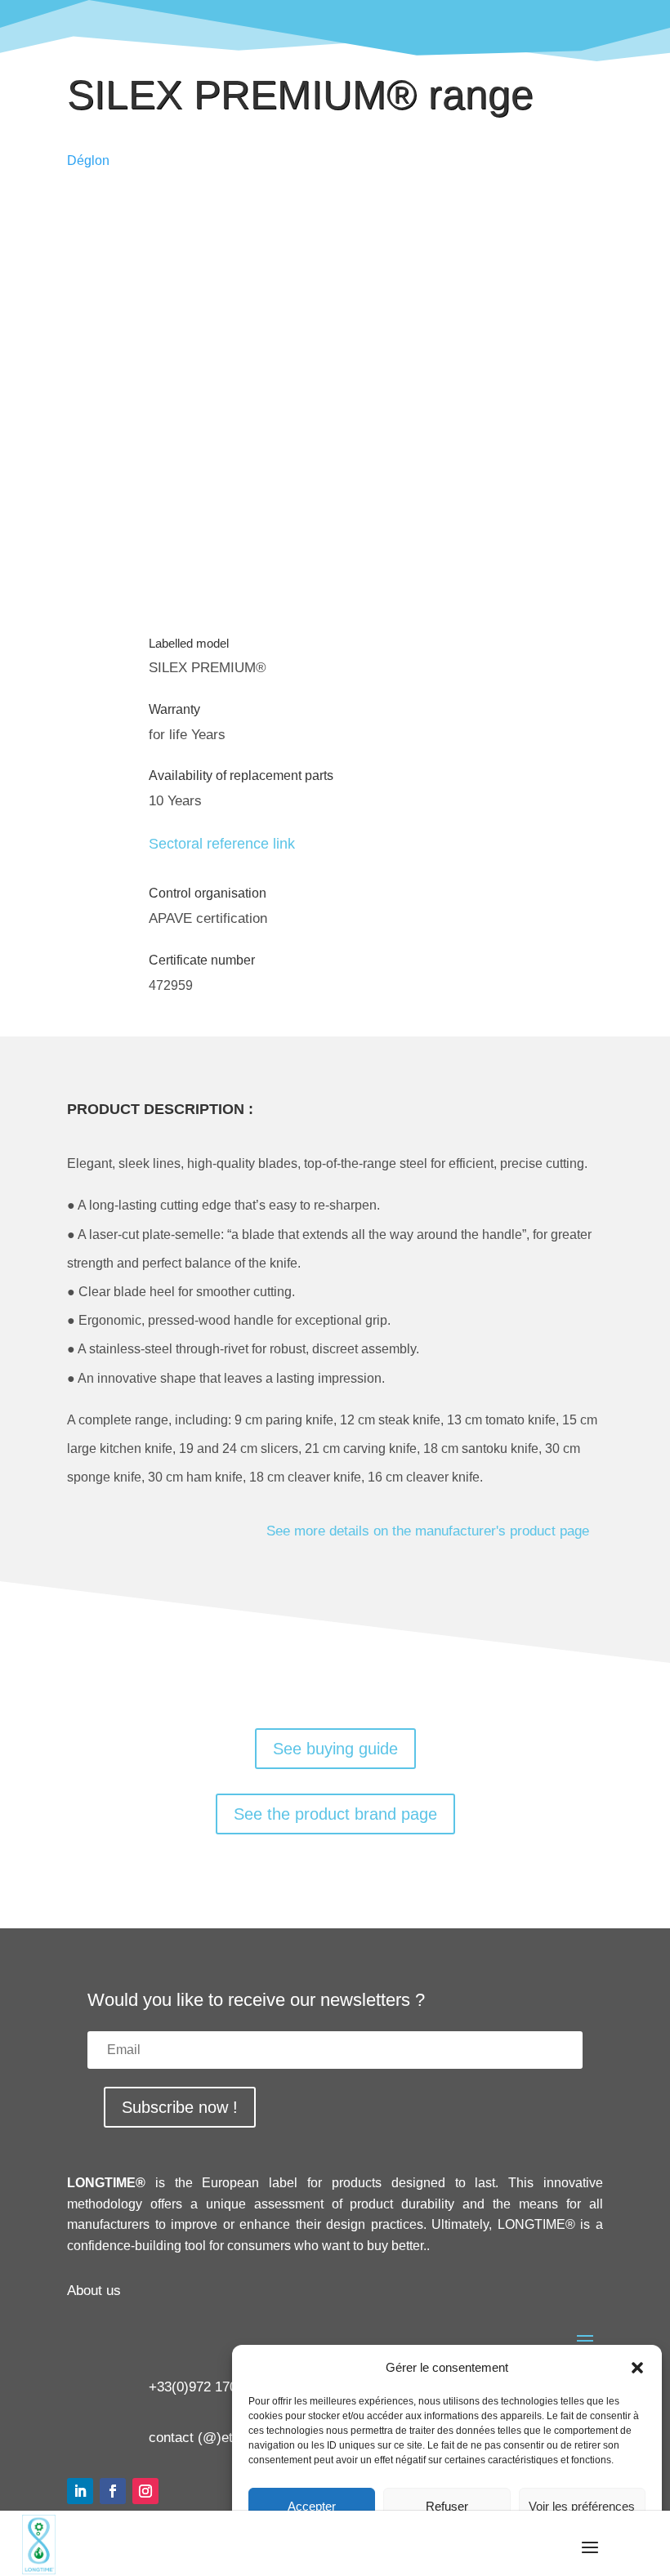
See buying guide (335, 1749)
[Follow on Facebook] (113, 2491)
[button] (637, 2368)
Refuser (447, 2506)
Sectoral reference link (222, 844)
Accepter (312, 2506)
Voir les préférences (582, 2506)
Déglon (88, 160)
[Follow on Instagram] (145, 2491)
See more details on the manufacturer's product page (428, 1531)
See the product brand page (335, 1814)
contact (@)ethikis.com (220, 2438)
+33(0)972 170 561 (206, 2387)
